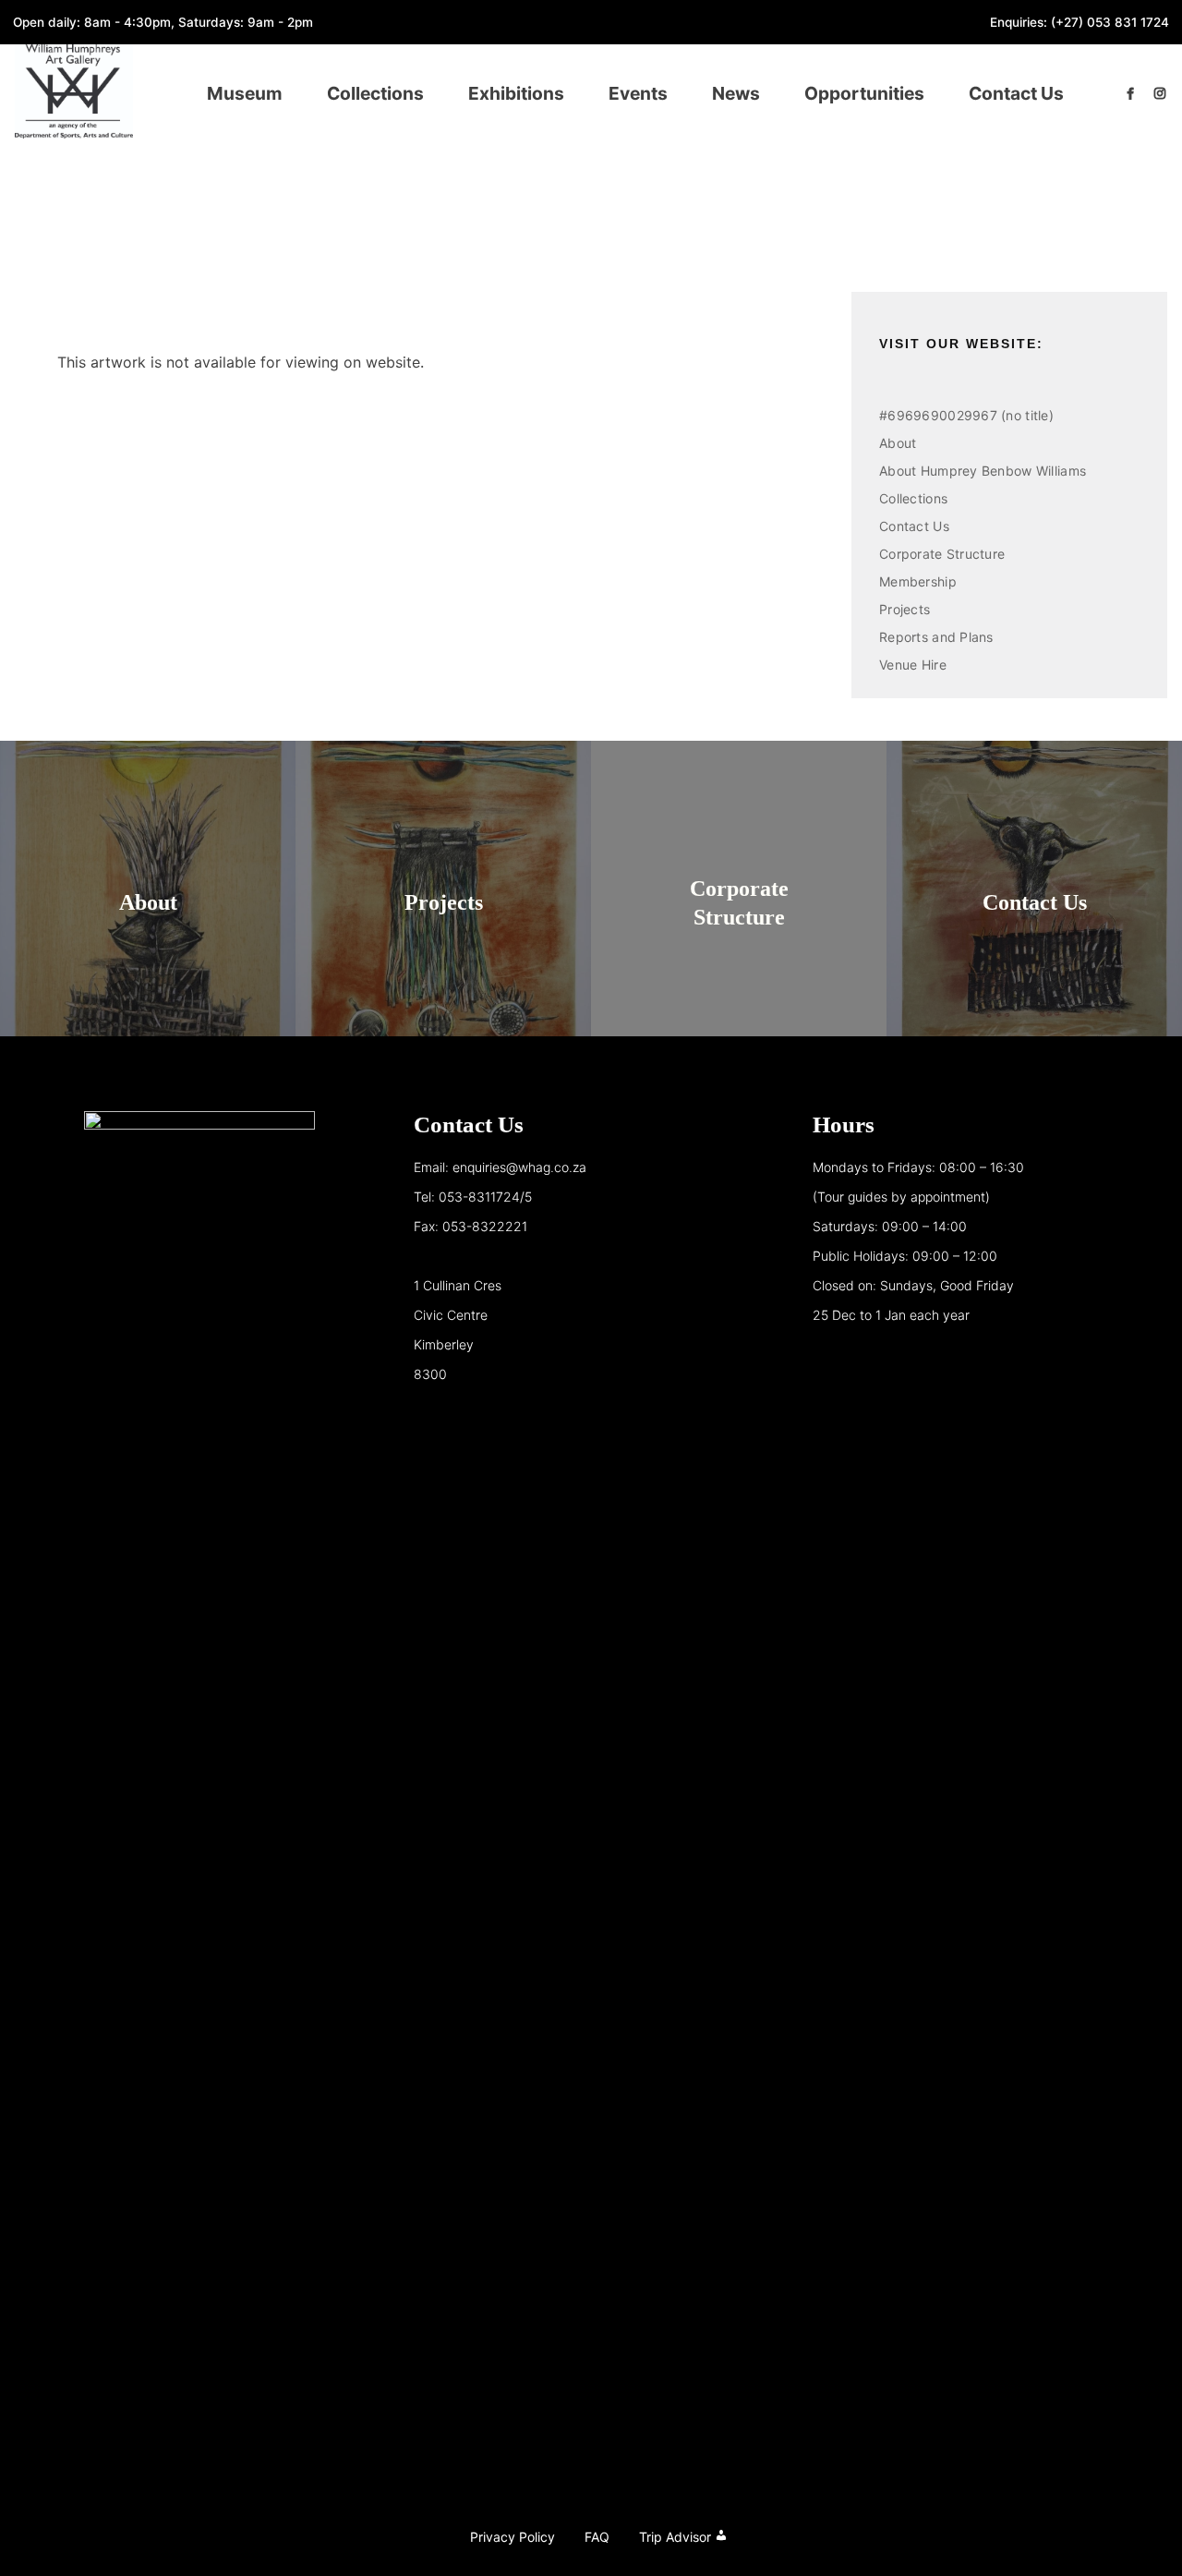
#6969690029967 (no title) (966, 415)
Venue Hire (913, 665)
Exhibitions (516, 93)
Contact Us (1016, 93)
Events (638, 93)
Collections (375, 93)
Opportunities (864, 93)
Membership (918, 581)
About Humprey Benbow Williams (983, 471)
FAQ (597, 2537)
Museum (245, 93)
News (736, 93)
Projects (905, 609)
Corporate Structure (942, 554)
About (898, 443)
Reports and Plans (936, 637)
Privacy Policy (513, 2537)
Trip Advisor (675, 2537)
